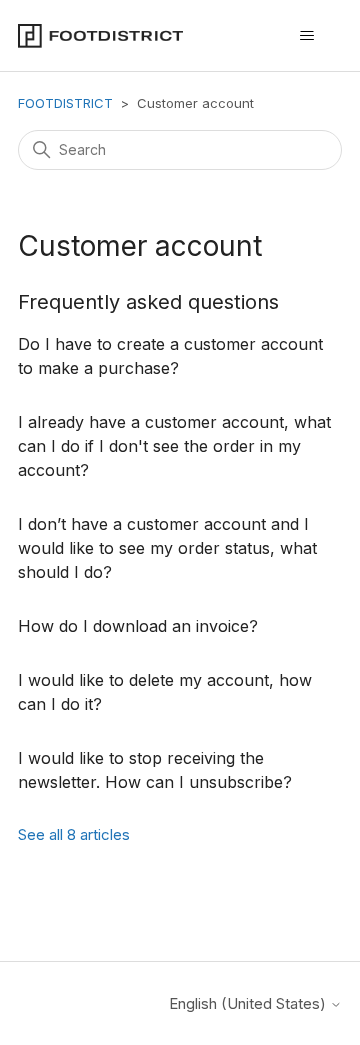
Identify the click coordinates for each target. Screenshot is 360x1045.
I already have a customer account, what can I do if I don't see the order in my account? (174, 446)
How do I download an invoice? (138, 626)
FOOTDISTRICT (65, 103)
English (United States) (249, 1003)
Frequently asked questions (148, 302)
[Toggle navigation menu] (306, 36)
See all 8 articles (74, 834)
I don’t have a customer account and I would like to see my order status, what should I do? (167, 548)
